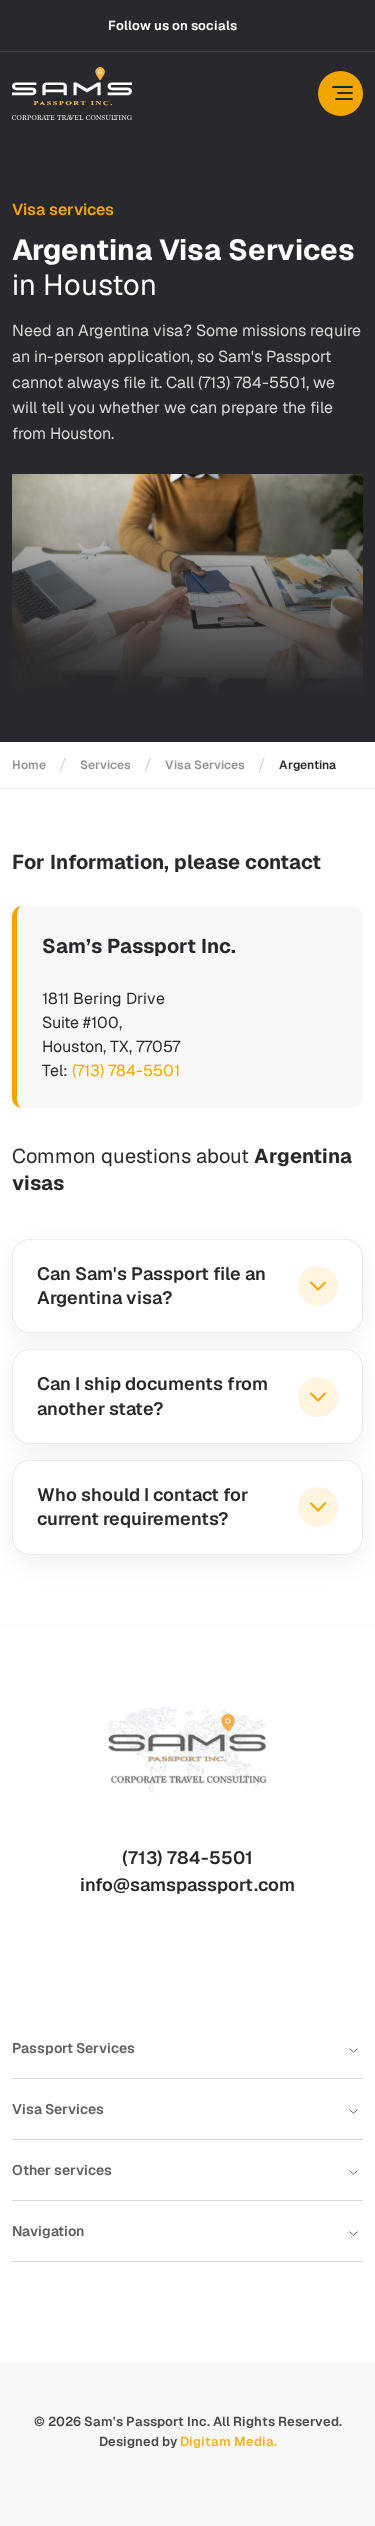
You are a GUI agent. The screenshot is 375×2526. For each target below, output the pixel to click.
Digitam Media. (228, 2441)
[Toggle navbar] (340, 93)
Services (105, 765)
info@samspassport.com (187, 1884)
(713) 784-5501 (126, 1070)
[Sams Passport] (72, 93)
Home (29, 765)
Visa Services (205, 765)
